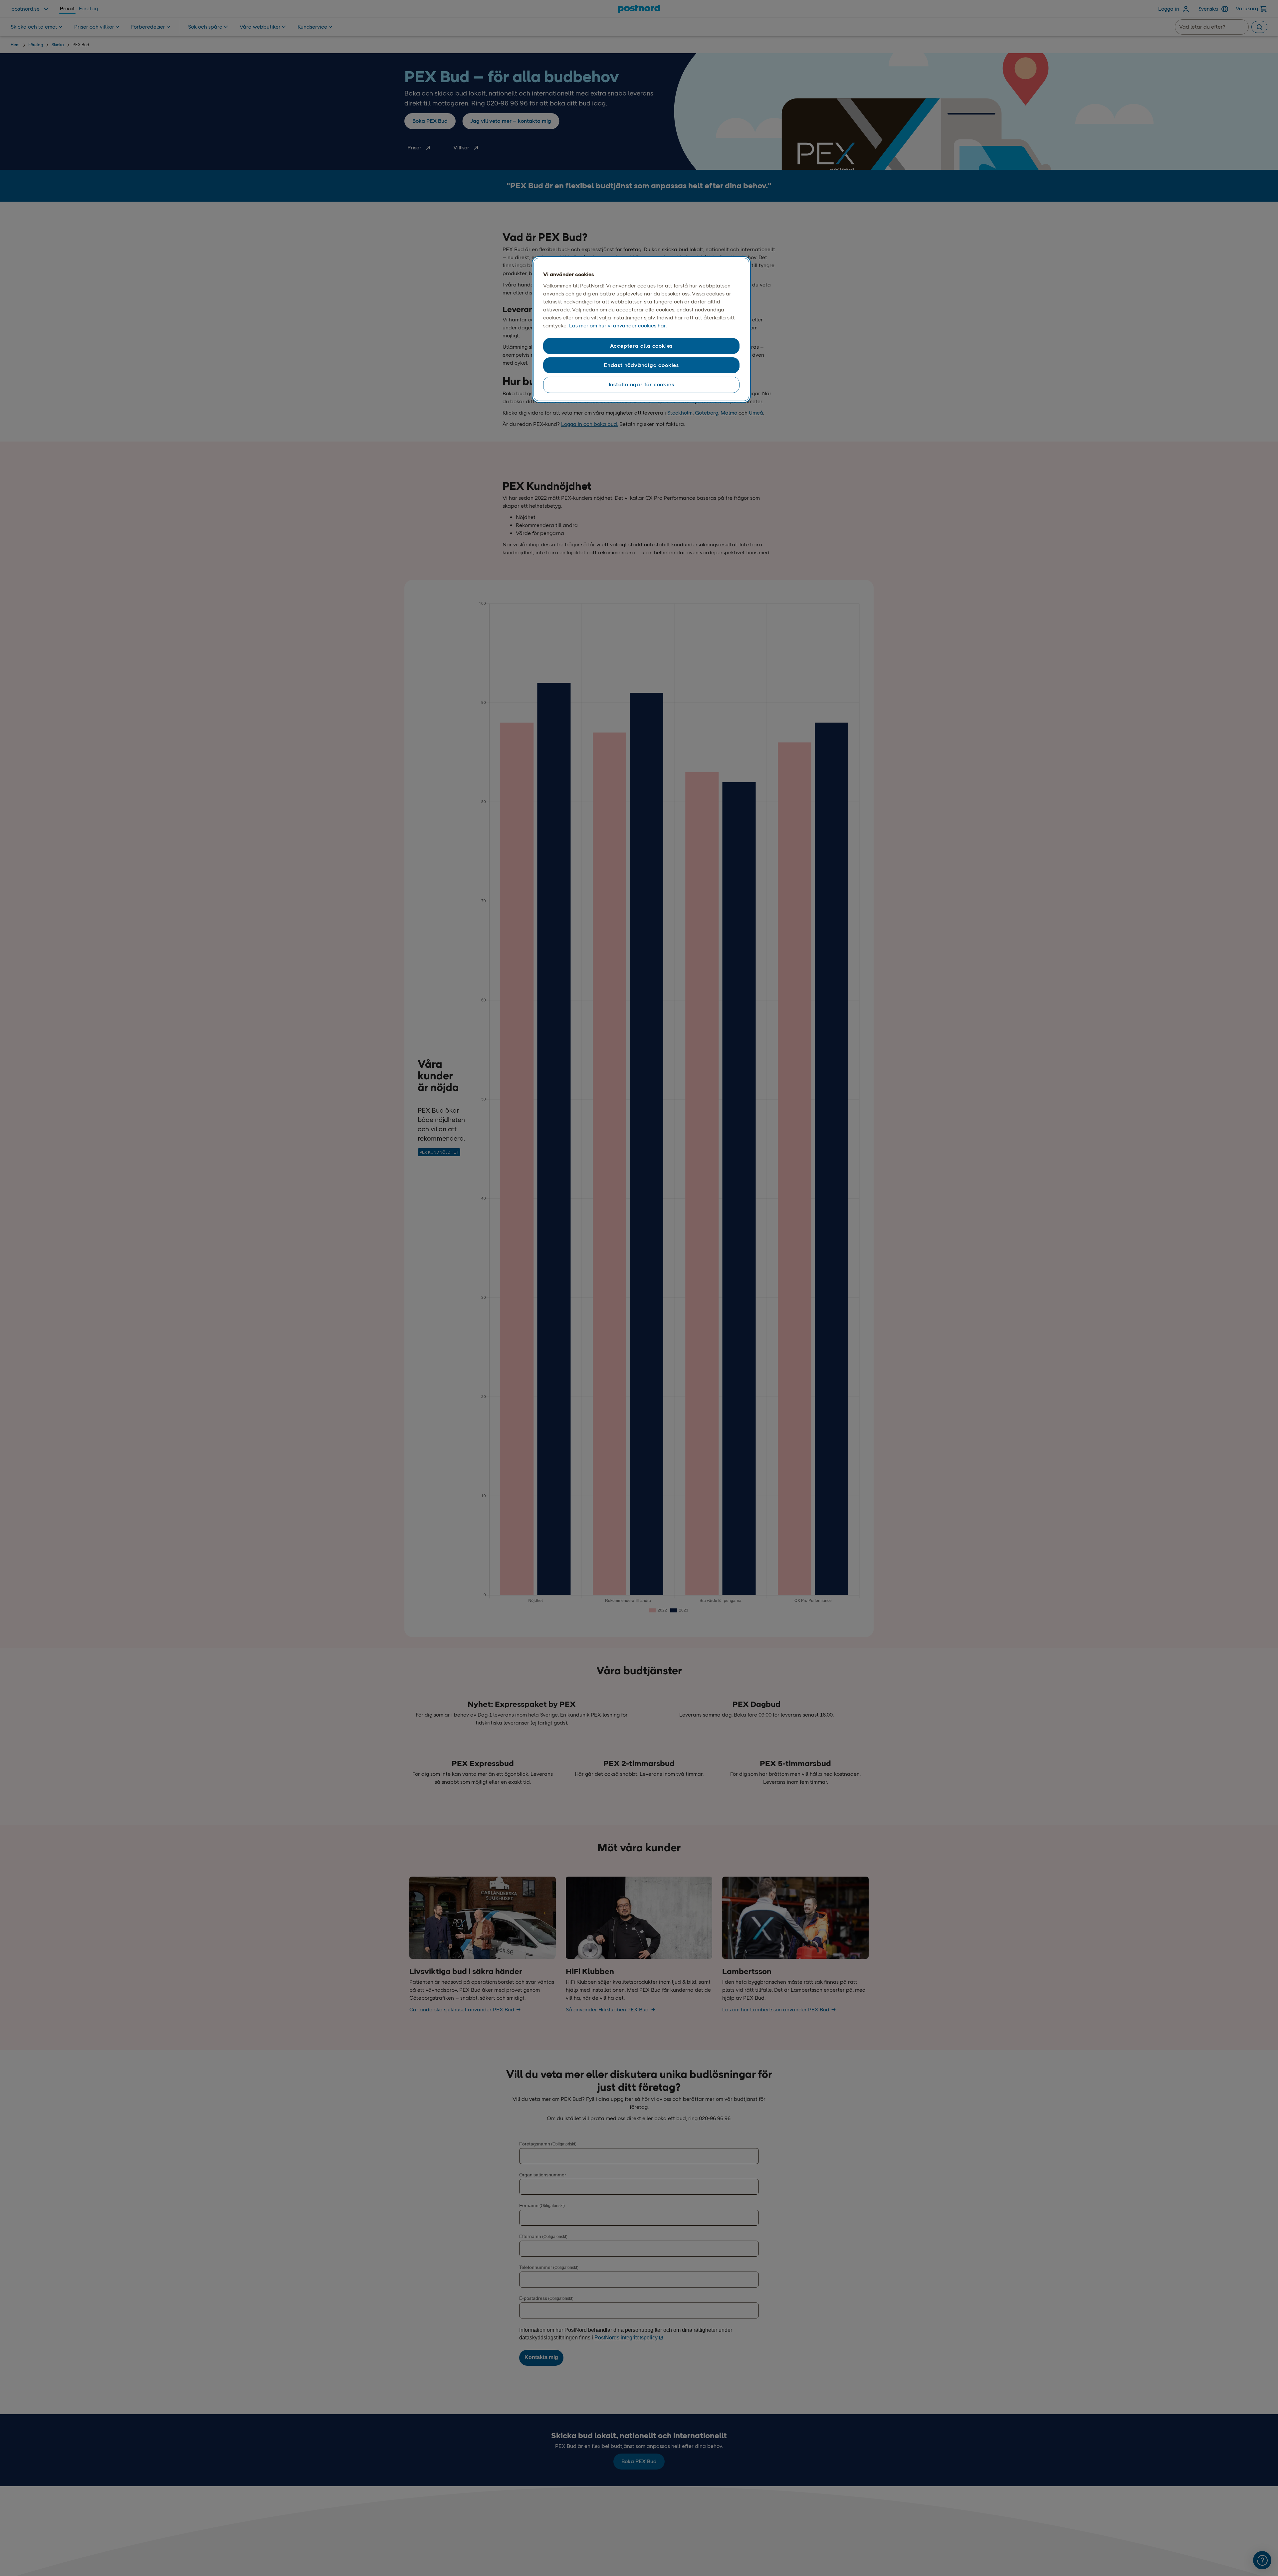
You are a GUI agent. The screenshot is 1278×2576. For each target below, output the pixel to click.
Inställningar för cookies (641, 384)
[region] (641, 329)
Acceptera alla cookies (641, 346)
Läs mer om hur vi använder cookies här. (618, 326)
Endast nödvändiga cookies (641, 365)
